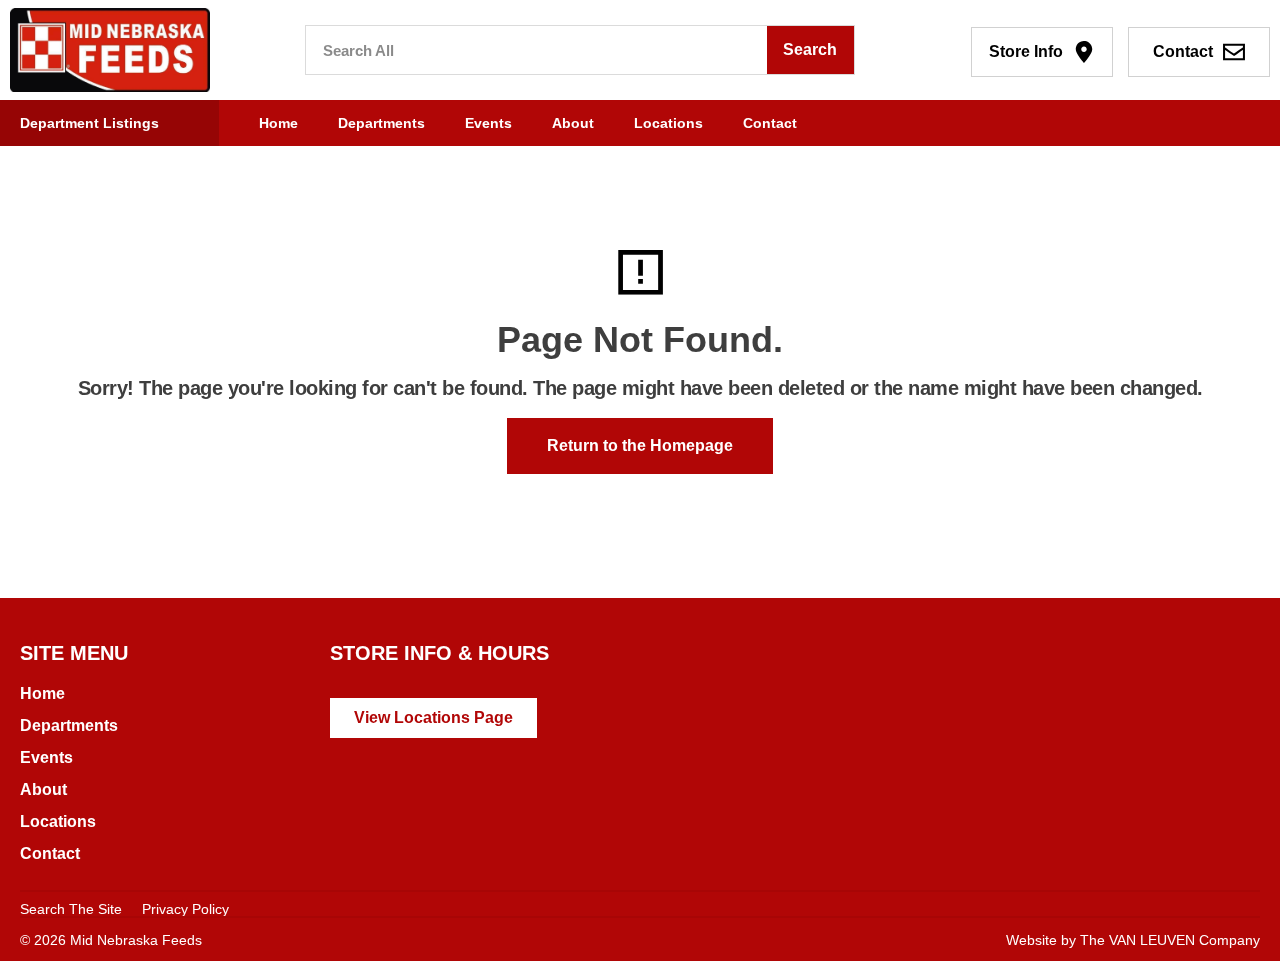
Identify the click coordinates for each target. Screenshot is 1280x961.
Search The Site (71, 909)
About (573, 123)
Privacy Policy (185, 909)
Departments (381, 123)
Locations (668, 123)
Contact (770, 123)
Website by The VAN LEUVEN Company (1133, 940)
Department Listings (89, 123)
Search (810, 49)
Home (278, 123)
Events (488, 123)
